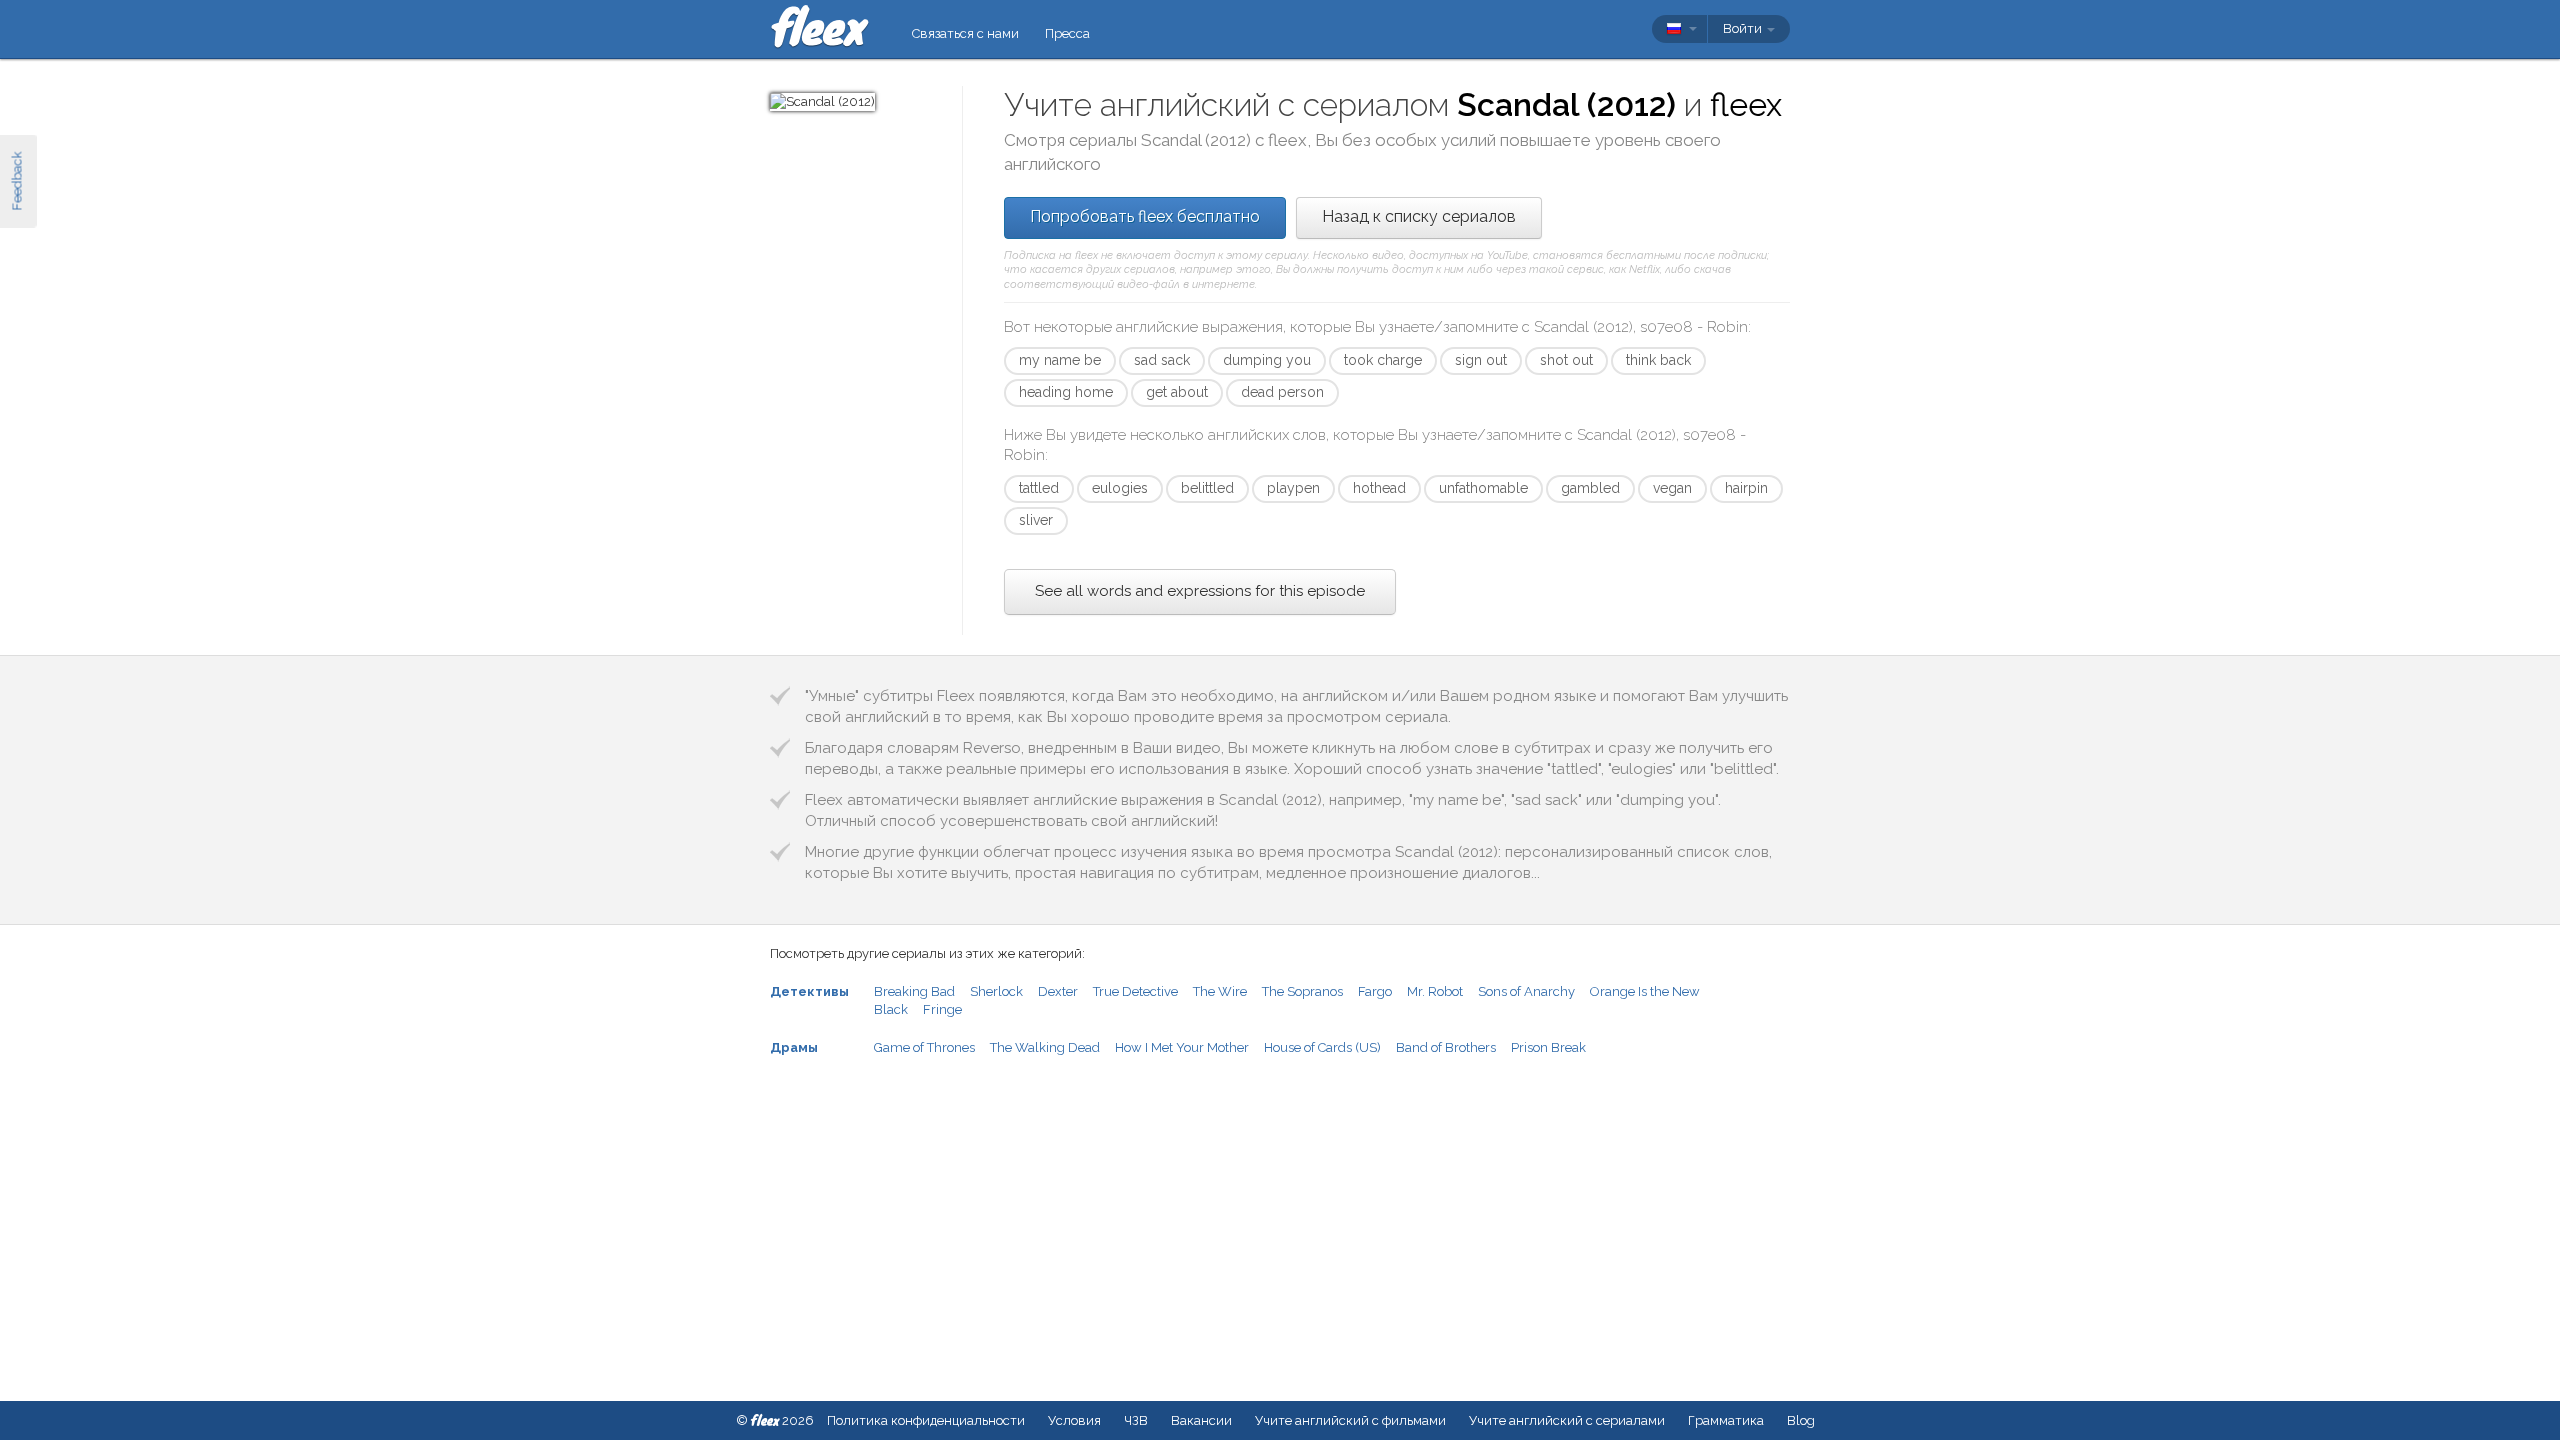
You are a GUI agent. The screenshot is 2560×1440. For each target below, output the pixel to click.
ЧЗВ (1136, 1420)
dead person (1282, 392)
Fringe (942, 1009)
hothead (1379, 488)
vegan (1672, 488)
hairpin (1746, 488)
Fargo (1375, 991)
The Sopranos (1302, 991)
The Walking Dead (1045, 1047)
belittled (1207, 488)
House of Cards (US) (1322, 1047)
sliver (1036, 520)
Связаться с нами (965, 33)
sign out (1481, 360)
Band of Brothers (1446, 1047)
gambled (1590, 488)
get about (1177, 392)
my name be (1060, 360)
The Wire (1220, 991)
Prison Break (1548, 1047)
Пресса (1067, 33)
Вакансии (1201, 1420)
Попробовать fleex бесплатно (1145, 216)
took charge (1383, 360)
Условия (1074, 1420)
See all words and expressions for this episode (1200, 591)
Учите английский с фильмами (1350, 1420)
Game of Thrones (924, 1047)
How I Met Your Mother (1182, 1047)
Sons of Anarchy (1526, 991)
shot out (1566, 360)
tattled (1039, 488)
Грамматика (1726, 1420)
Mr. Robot (1435, 991)
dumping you (1267, 360)
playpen (1293, 488)
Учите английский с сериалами (1567, 1420)
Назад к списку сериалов (1419, 216)
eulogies (1120, 488)
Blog (1801, 1420)
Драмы (794, 1047)
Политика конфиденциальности (926, 1420)
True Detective (1135, 991)
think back (1658, 360)
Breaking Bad (914, 991)
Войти (1744, 28)
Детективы (809, 991)
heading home (1066, 392)
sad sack (1162, 360)
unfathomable (1483, 488)
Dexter (1058, 991)
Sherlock (996, 991)
